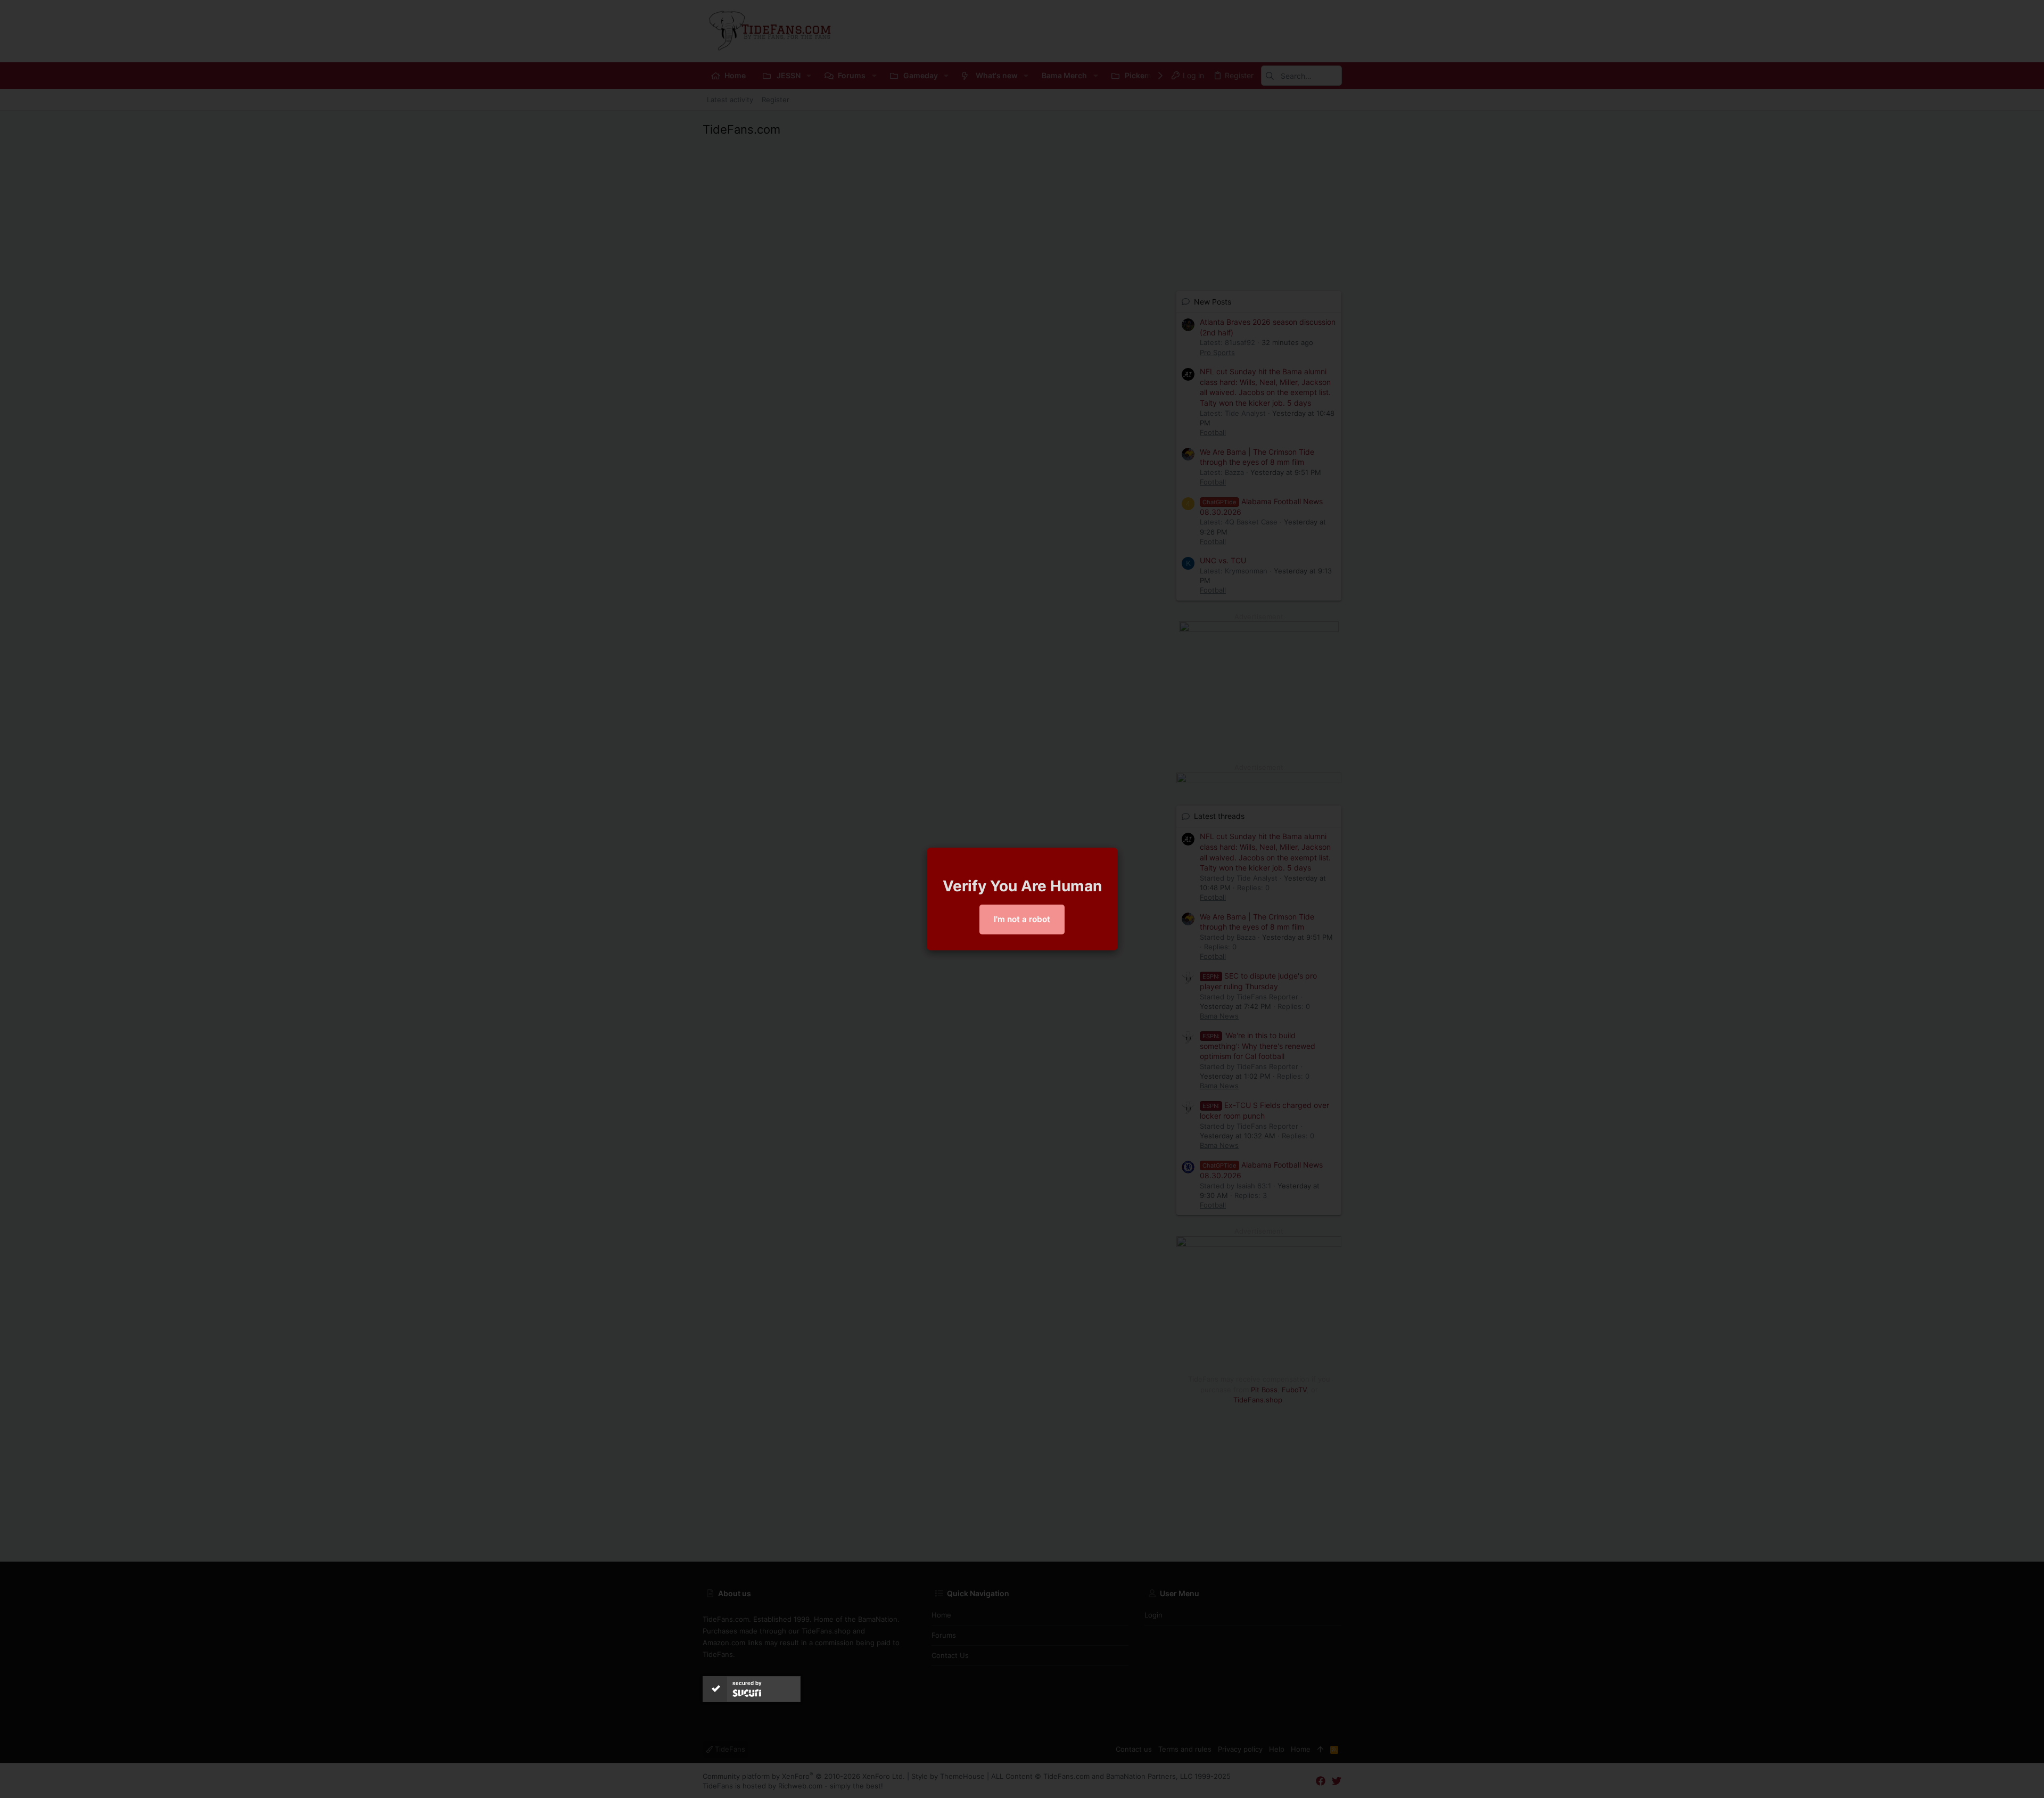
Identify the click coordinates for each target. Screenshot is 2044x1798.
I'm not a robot (1022, 919)
